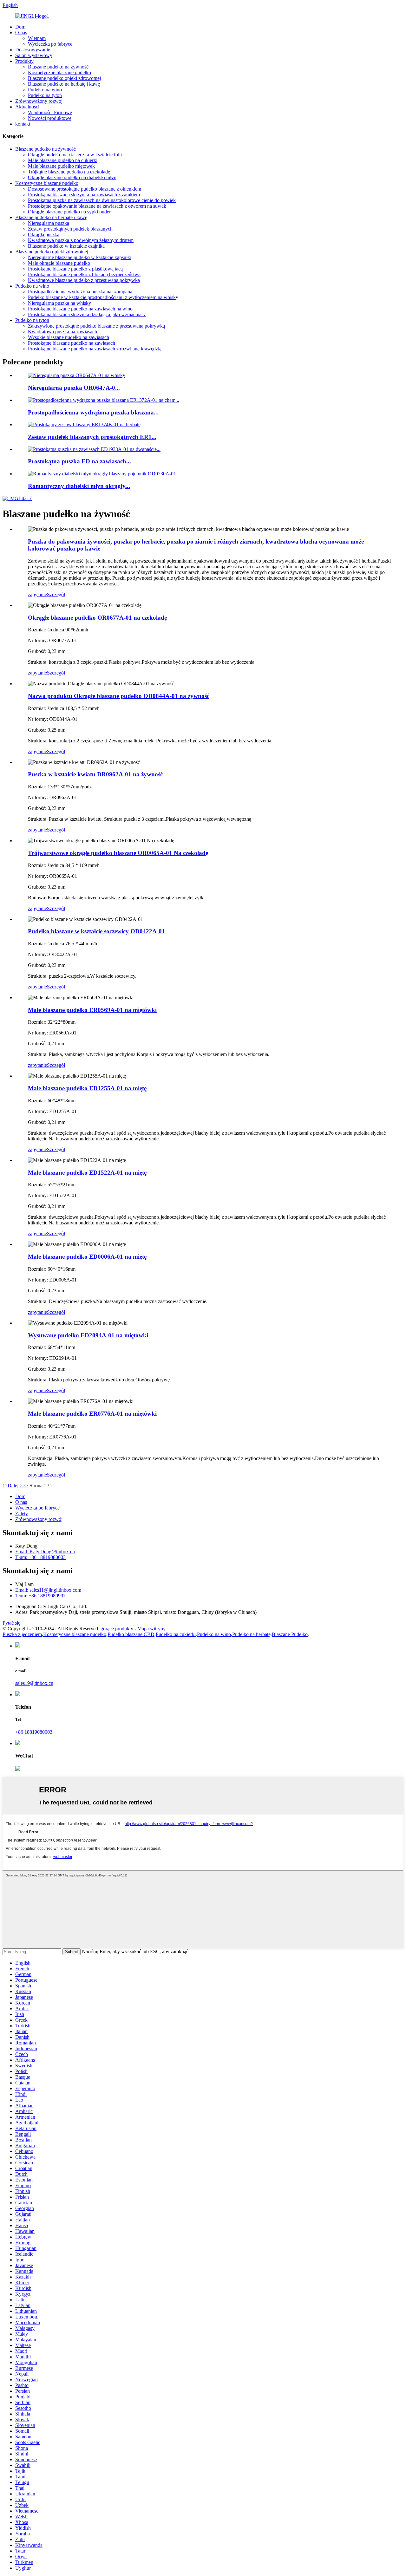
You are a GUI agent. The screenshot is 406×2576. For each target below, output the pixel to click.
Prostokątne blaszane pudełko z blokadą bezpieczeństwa (84, 274)
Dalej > (15, 1486)
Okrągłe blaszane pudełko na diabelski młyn (72, 177)
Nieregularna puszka (49, 223)
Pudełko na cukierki (176, 1634)
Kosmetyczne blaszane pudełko (59, 72)
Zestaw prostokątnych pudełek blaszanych (70, 229)
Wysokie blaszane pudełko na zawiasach (69, 337)
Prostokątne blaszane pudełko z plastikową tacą (75, 269)
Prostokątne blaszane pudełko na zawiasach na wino (80, 309)
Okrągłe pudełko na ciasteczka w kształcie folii (75, 155)
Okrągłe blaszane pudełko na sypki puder (69, 212)
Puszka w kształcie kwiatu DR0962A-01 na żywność (95, 774)
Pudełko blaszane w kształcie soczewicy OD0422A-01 (96, 931)
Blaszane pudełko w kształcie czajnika (66, 246)
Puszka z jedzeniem (22, 1634)
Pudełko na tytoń (45, 95)
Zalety (22, 1513)
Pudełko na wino (45, 90)
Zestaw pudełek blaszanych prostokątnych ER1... (92, 437)
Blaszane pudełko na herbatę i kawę (64, 84)
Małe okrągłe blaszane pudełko (59, 263)
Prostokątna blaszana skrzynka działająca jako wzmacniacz (87, 314)
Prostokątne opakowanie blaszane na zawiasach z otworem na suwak (97, 206)
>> (25, 1486)
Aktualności (27, 107)
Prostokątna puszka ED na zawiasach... (79, 461)
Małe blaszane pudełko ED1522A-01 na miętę (87, 1173)
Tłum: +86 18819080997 (40, 1596)
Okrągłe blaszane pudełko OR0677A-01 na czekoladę (97, 618)
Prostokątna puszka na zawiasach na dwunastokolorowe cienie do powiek (102, 200)
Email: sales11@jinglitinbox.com (48, 1590)
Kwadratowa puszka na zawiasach (62, 332)
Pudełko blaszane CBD (131, 1634)
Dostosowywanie (33, 50)
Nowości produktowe (50, 118)
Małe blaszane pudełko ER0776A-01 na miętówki (92, 1414)
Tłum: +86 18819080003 (40, 1557)
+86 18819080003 (34, 1732)
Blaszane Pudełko (290, 1634)
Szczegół (56, 594)
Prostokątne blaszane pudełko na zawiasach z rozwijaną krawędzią (95, 349)
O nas (21, 33)
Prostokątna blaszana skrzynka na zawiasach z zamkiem (84, 195)
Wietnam (37, 38)
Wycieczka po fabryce (50, 44)
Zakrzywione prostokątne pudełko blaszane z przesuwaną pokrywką (96, 326)
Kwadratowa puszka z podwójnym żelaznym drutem (81, 240)
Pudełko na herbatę (251, 1634)
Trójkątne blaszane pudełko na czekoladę (69, 172)
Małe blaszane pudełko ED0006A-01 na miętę (87, 1257)
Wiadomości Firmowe (50, 112)
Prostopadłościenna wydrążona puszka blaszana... (93, 412)
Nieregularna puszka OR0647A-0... (74, 388)
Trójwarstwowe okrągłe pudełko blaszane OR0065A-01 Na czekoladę (118, 853)
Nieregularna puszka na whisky (59, 303)
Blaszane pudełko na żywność (58, 67)
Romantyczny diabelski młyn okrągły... (79, 486)
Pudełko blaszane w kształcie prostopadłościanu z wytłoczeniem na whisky (103, 297)
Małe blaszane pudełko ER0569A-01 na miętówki (92, 1010)
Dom (20, 27)
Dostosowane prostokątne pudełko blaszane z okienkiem (85, 189)
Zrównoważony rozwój (39, 101)
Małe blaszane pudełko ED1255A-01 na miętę (87, 1088)
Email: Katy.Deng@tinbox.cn (45, 1552)
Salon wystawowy (34, 55)
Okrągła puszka (44, 235)
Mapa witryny (151, 1629)
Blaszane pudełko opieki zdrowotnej (64, 78)
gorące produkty (117, 1629)
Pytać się (11, 1623)
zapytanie (37, 594)
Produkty (24, 61)
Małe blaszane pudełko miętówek (61, 166)
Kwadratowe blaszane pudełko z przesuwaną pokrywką (84, 280)
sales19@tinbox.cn (34, 1683)
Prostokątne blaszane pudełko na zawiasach (72, 343)
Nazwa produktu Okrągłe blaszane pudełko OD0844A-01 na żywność (119, 696)
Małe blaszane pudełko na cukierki (63, 160)
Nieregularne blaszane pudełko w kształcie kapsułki (80, 257)
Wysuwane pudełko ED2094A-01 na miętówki (88, 1335)
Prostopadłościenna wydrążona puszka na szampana (80, 292)
